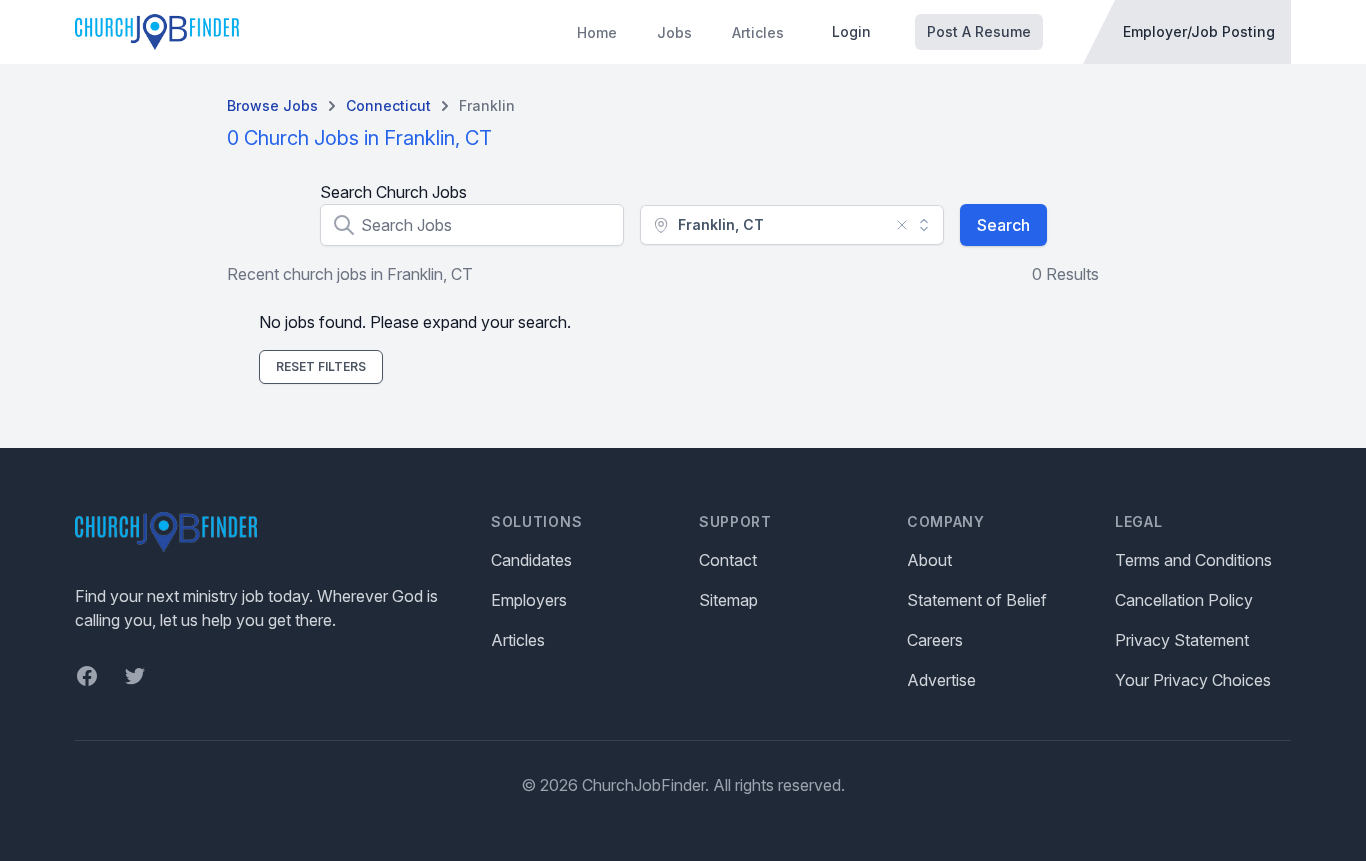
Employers (529, 600)
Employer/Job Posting (1199, 31)
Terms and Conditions (1193, 560)
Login (851, 31)
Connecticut (388, 105)
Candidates (531, 560)
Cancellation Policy (1184, 600)
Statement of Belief (977, 600)
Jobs (674, 32)
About (929, 560)
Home (597, 32)
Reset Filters (321, 366)
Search (1003, 225)
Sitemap (728, 600)
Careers (935, 640)
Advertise (941, 680)
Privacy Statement (1182, 640)
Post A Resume (979, 31)
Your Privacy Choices (1193, 680)
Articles (758, 32)
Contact (728, 560)
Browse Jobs (272, 105)
